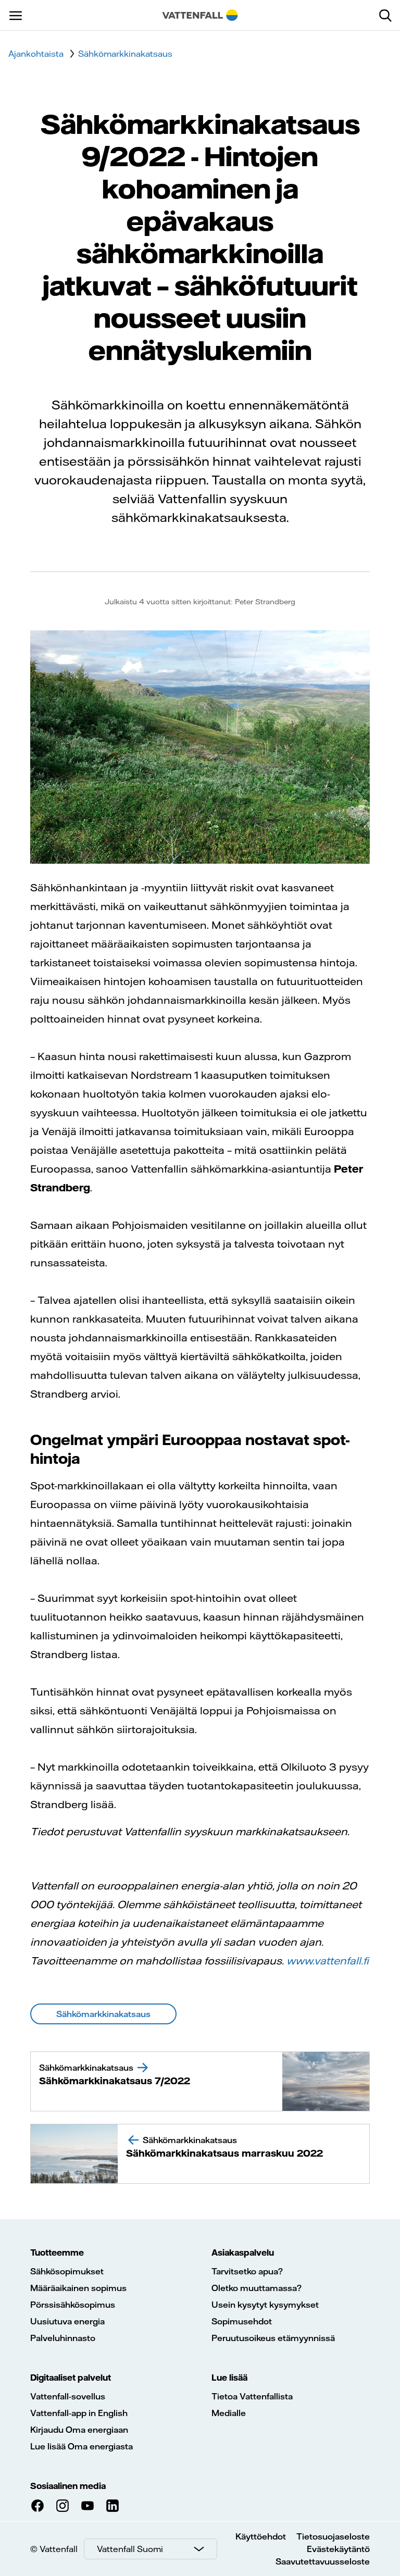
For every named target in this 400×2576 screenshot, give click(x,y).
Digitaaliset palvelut (71, 2378)
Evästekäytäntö (338, 2549)
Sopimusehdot (242, 2321)
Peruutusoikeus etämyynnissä (273, 2338)
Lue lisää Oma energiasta (82, 2446)
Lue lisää (229, 2378)
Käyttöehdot (261, 2536)
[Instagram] (63, 2506)
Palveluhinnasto (63, 2338)
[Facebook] (37, 2506)
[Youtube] (87, 2506)
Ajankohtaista (36, 54)
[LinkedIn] (113, 2506)
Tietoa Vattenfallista (252, 2396)
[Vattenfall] (200, 15)
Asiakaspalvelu (243, 2253)
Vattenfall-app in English (79, 2413)
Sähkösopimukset (67, 2271)
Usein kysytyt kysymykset (265, 2305)
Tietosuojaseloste (333, 2536)
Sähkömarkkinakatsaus (125, 54)
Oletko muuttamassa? (257, 2288)
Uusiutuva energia (67, 2321)
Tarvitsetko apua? (247, 2271)
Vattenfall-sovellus (68, 2396)
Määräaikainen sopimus (78, 2288)
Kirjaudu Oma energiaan (79, 2430)
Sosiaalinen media (68, 2486)
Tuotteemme (57, 2253)
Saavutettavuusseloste (323, 2561)
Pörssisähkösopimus (73, 2305)
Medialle (229, 2413)
